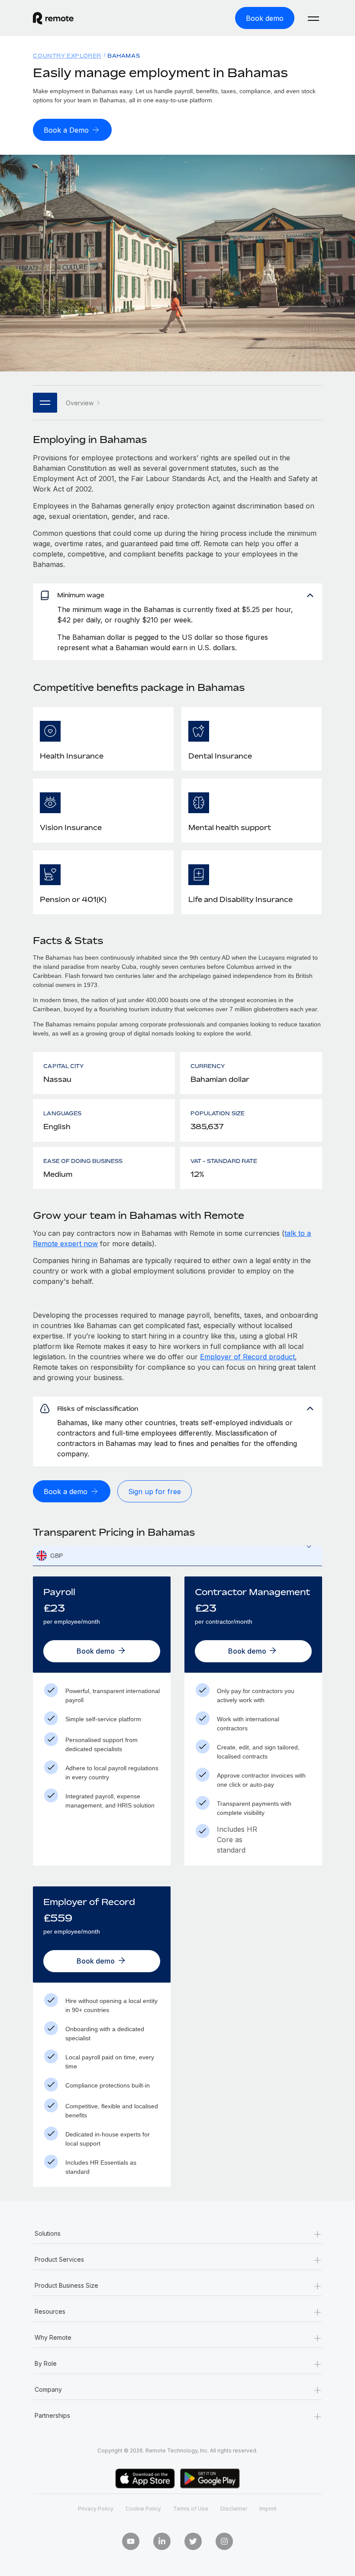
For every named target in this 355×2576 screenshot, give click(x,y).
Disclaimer (234, 2509)
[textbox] (177, 1556)
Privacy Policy (96, 2509)
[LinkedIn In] (162, 2541)
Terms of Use (191, 2509)
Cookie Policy (143, 2509)
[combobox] (177, 1556)
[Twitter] (193, 2541)
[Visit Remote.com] (53, 18)
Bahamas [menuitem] (124, 56)
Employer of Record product (247, 1357)
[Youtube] (131, 2541)
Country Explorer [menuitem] (67, 56)
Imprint (268, 2509)
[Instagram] (224, 2541)
